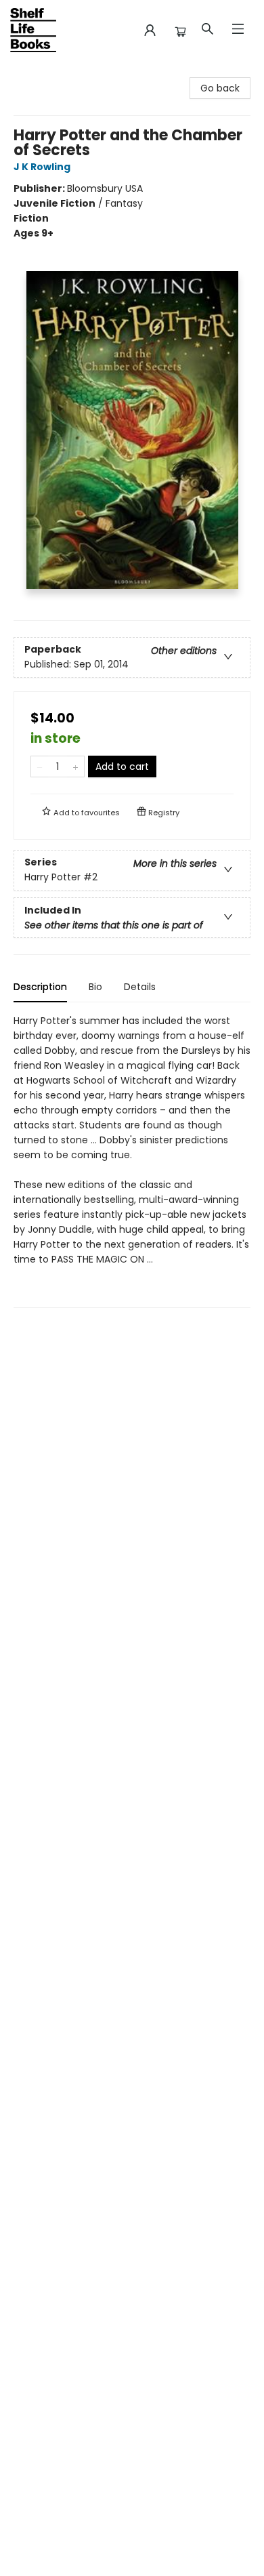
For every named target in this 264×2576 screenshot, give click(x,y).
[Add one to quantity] (75, 766)
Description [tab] (40, 987)
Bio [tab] (95, 987)
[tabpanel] (132, 1161)
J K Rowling (42, 167)
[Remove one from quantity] (40, 766)
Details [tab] (140, 987)
